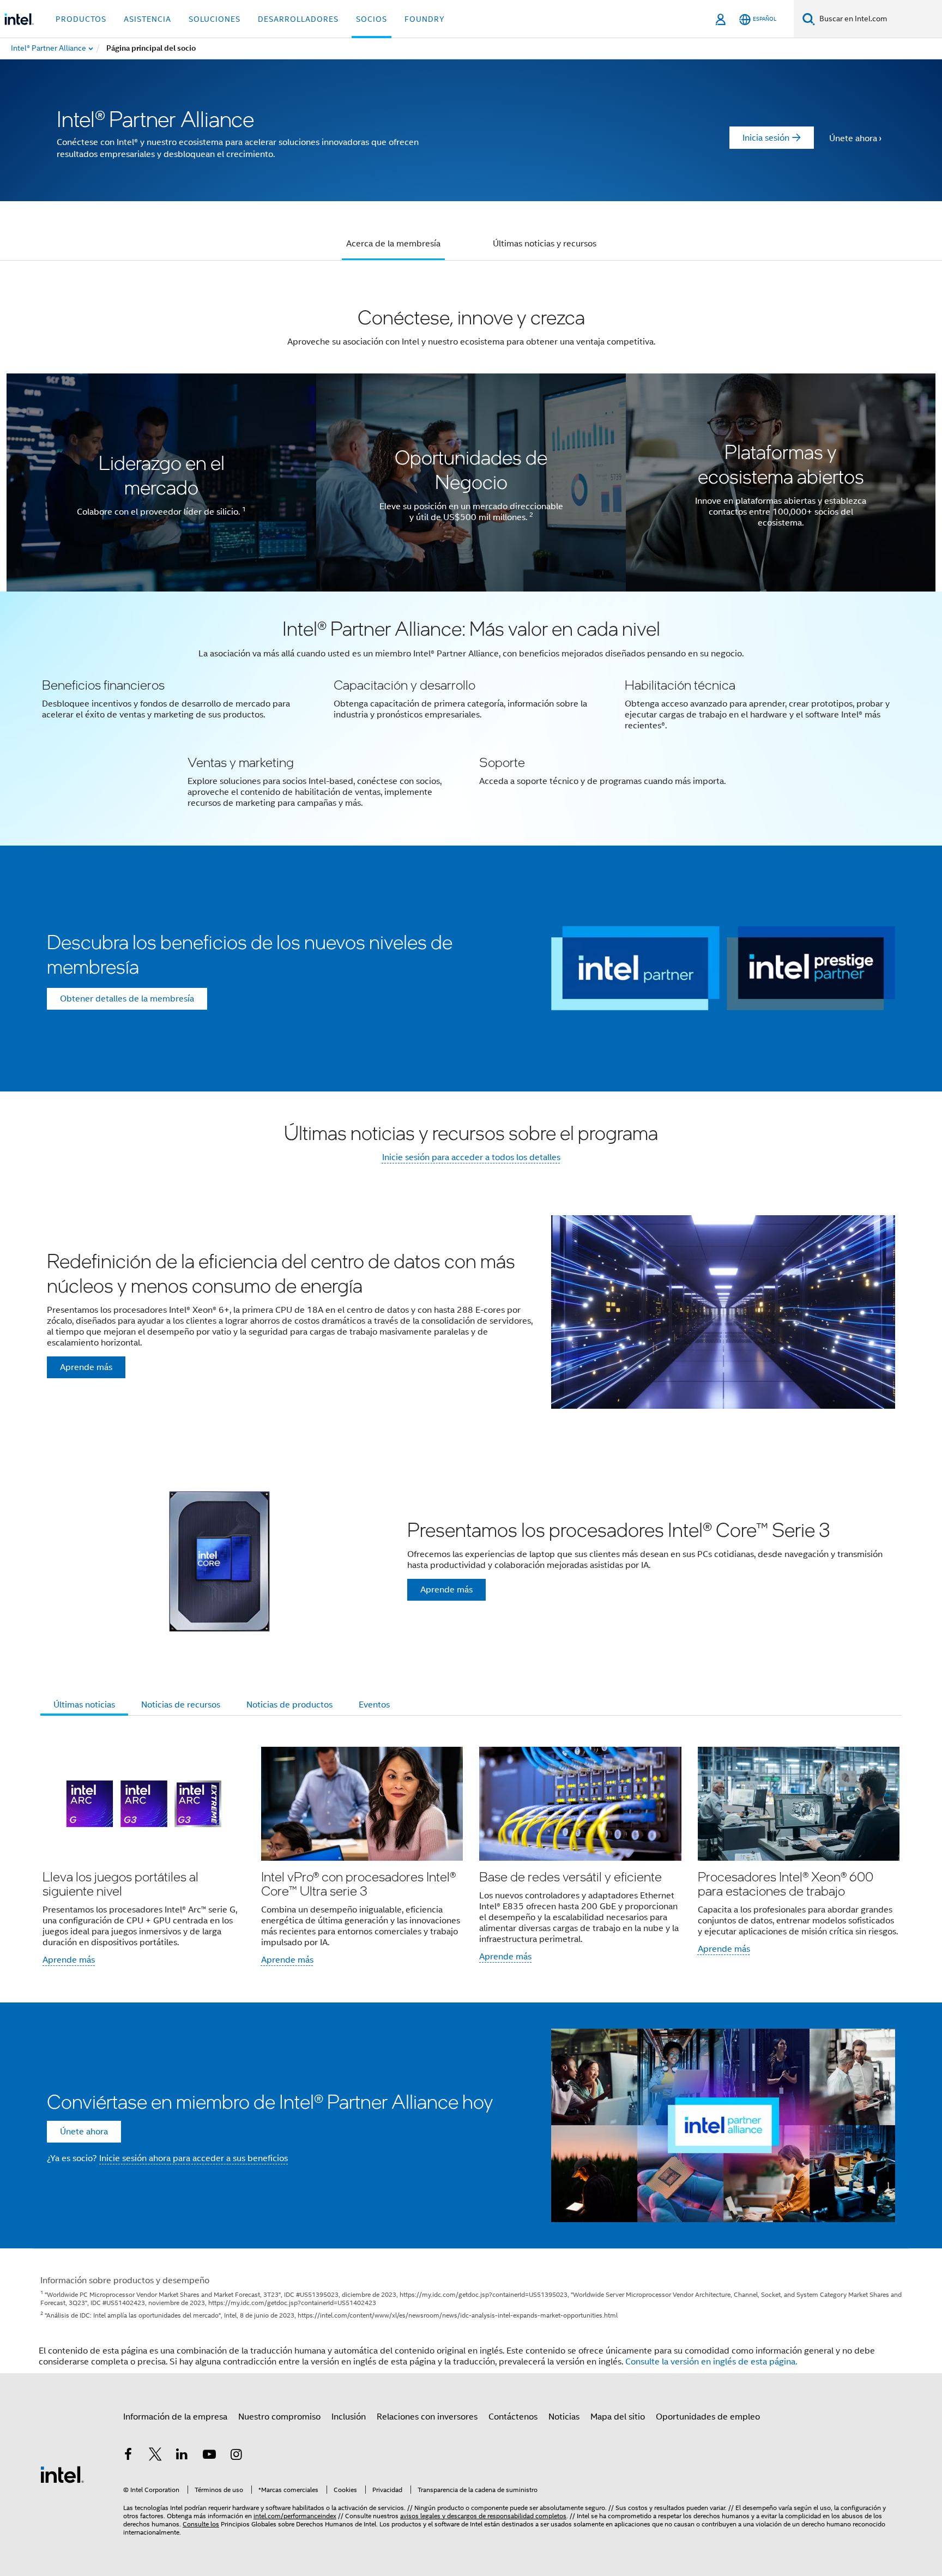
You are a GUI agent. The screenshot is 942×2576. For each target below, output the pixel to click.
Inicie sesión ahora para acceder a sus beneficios (194, 2158)
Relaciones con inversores (427, 2417)
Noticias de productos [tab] (289, 1705)
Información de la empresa (175, 2417)
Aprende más (69, 1960)
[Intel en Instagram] (236, 2456)
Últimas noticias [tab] (84, 1705)
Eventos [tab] (374, 1705)
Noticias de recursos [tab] (181, 1705)
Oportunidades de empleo (708, 2417)
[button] (471, 719)
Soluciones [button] (215, 19)
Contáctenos (513, 2417)
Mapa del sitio (618, 2417)
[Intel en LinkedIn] (182, 2456)
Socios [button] (372, 19)
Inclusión (349, 2417)
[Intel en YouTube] (209, 2456)
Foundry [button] (425, 19)
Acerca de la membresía (393, 244)
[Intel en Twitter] (155, 2456)
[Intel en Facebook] (128, 2456)
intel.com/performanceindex (295, 2516)
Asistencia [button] (147, 19)
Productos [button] (81, 19)
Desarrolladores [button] (298, 19)
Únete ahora (853, 138)
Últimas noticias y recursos (545, 244)
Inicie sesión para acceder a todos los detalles (471, 1157)
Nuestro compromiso (279, 2417)
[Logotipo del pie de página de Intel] (62, 2474)
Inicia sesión (766, 138)
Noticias (564, 2417)
